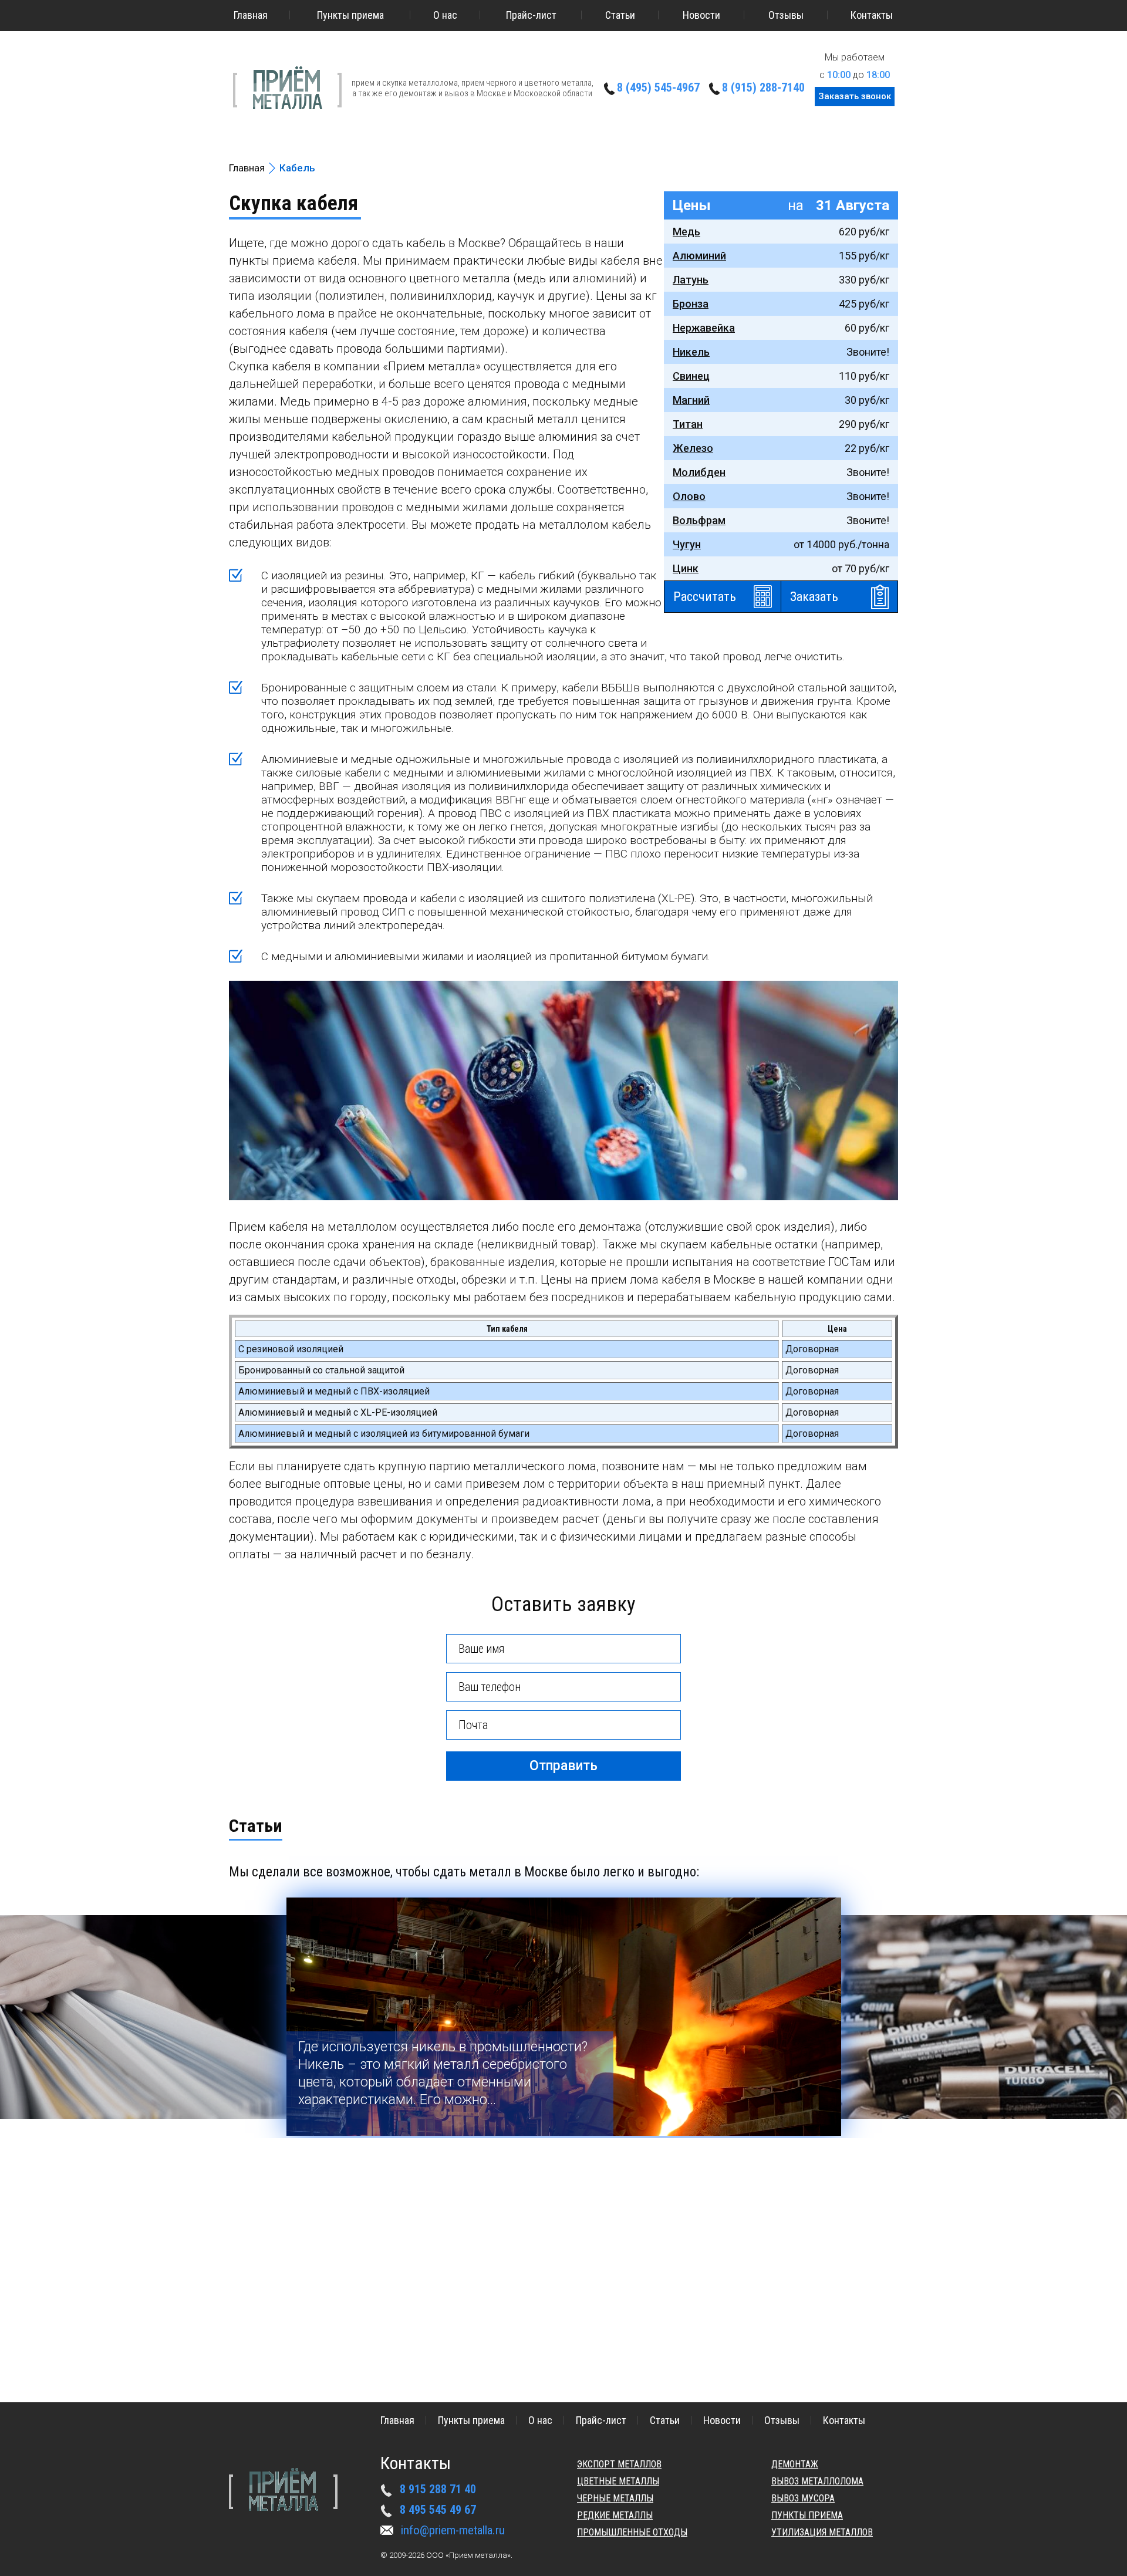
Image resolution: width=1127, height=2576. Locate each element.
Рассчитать (705, 597)
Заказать (814, 597)
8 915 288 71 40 (438, 2489)
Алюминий (699, 256)
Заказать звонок (855, 96)
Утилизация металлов (822, 2532)
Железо (693, 448)
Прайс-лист (531, 15)
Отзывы (786, 15)
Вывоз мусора (803, 2498)
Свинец (691, 376)
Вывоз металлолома (817, 2481)
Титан (688, 424)
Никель (691, 352)
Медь (686, 232)
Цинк (686, 568)
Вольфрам (699, 520)
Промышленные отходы (632, 2532)
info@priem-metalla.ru (453, 2530)
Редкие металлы (615, 2515)
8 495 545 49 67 (438, 2510)
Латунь (691, 280)
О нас (445, 15)
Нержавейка (704, 328)
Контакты (872, 15)
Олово (689, 496)
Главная (251, 15)
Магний (691, 400)
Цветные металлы (618, 2481)
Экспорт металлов (619, 2464)
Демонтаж (795, 2464)
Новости (701, 15)
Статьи (620, 15)
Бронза (691, 304)
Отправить (563, 1766)
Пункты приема (350, 15)
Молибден (699, 472)
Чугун (687, 544)
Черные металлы (615, 2498)
